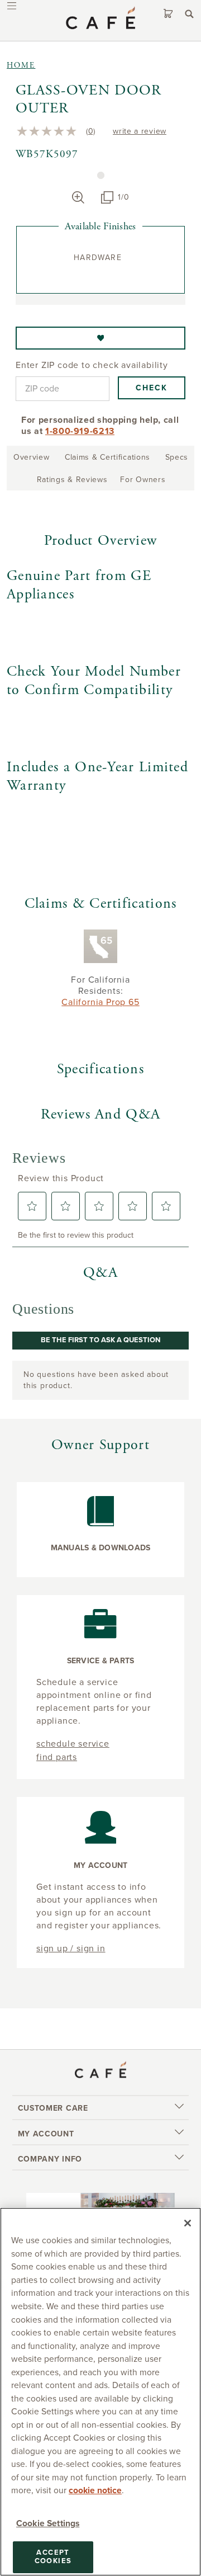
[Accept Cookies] (188, 2223)
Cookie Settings (48, 2523)
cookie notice (95, 2490)
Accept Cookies (53, 2557)
